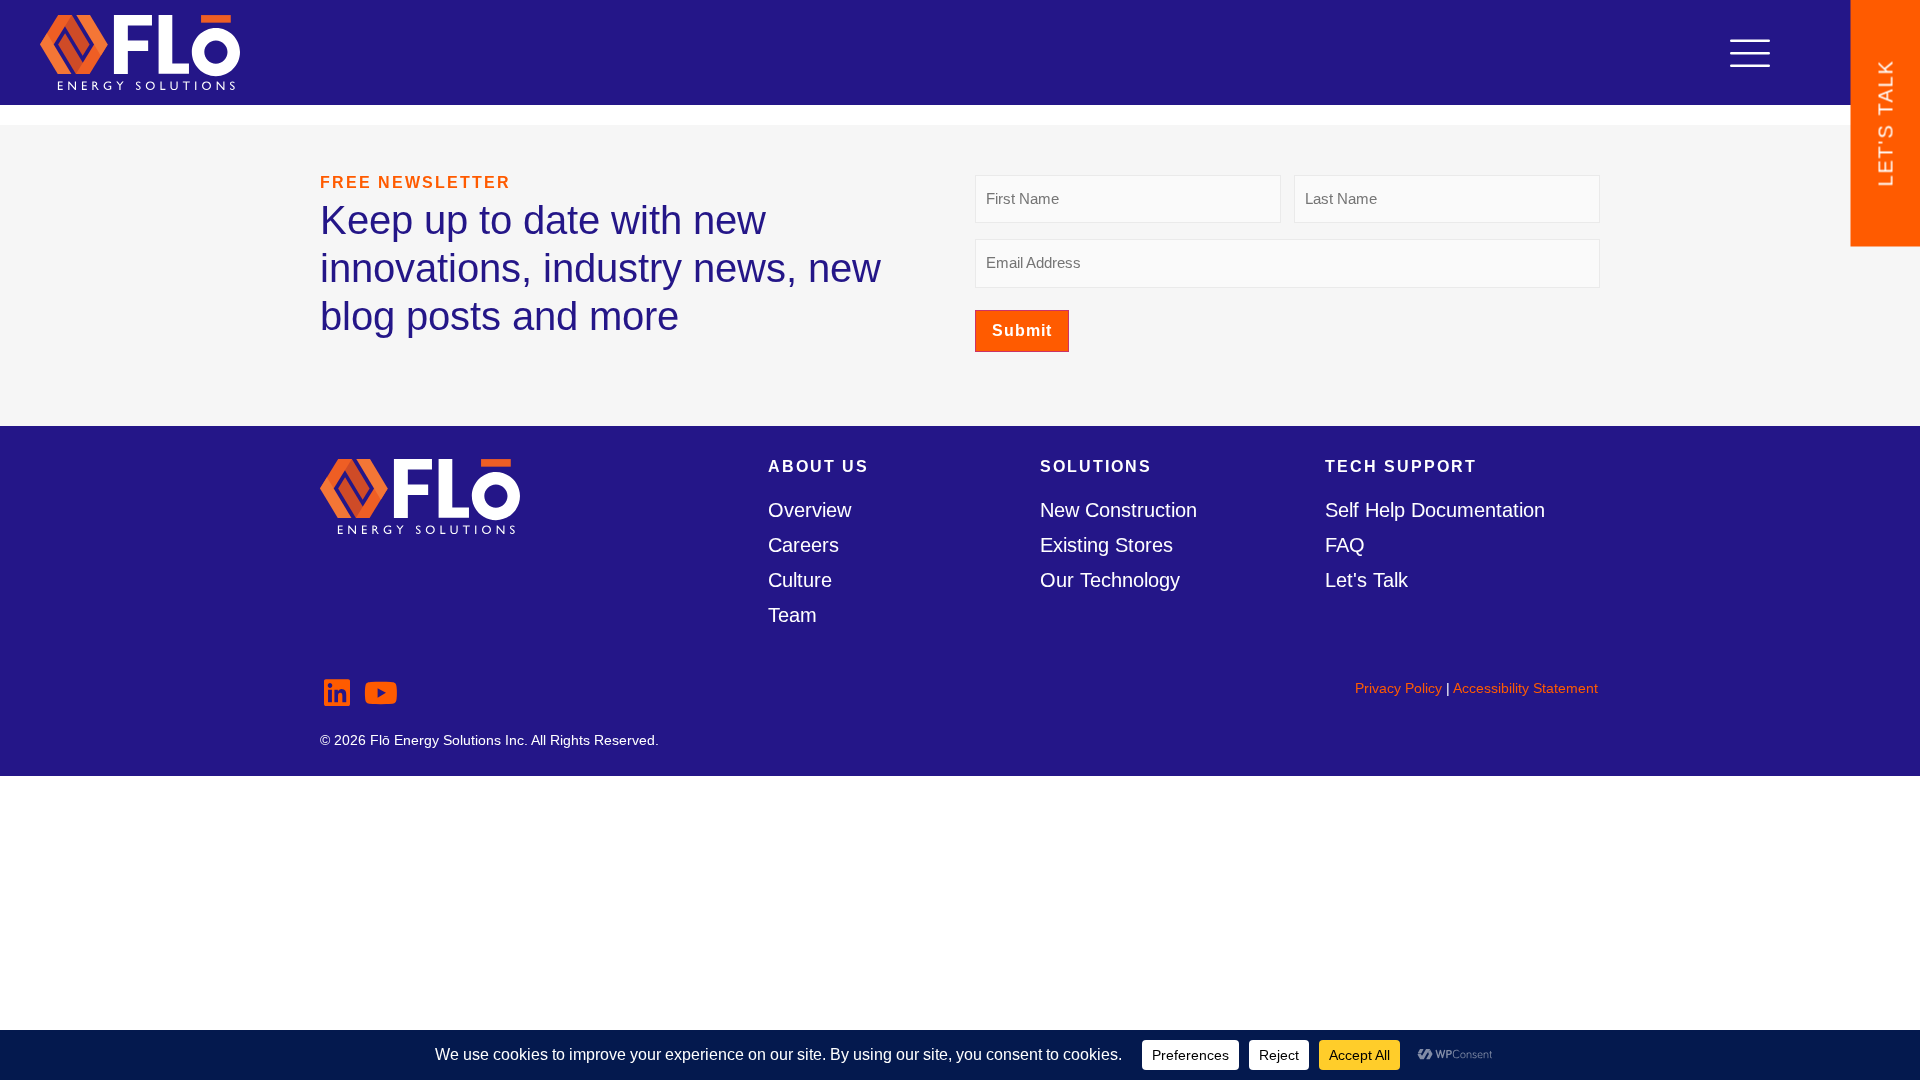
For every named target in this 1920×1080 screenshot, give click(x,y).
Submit (1022, 330)
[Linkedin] (337, 693)
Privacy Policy (1398, 688)
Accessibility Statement (1525, 688)
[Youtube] (381, 693)
